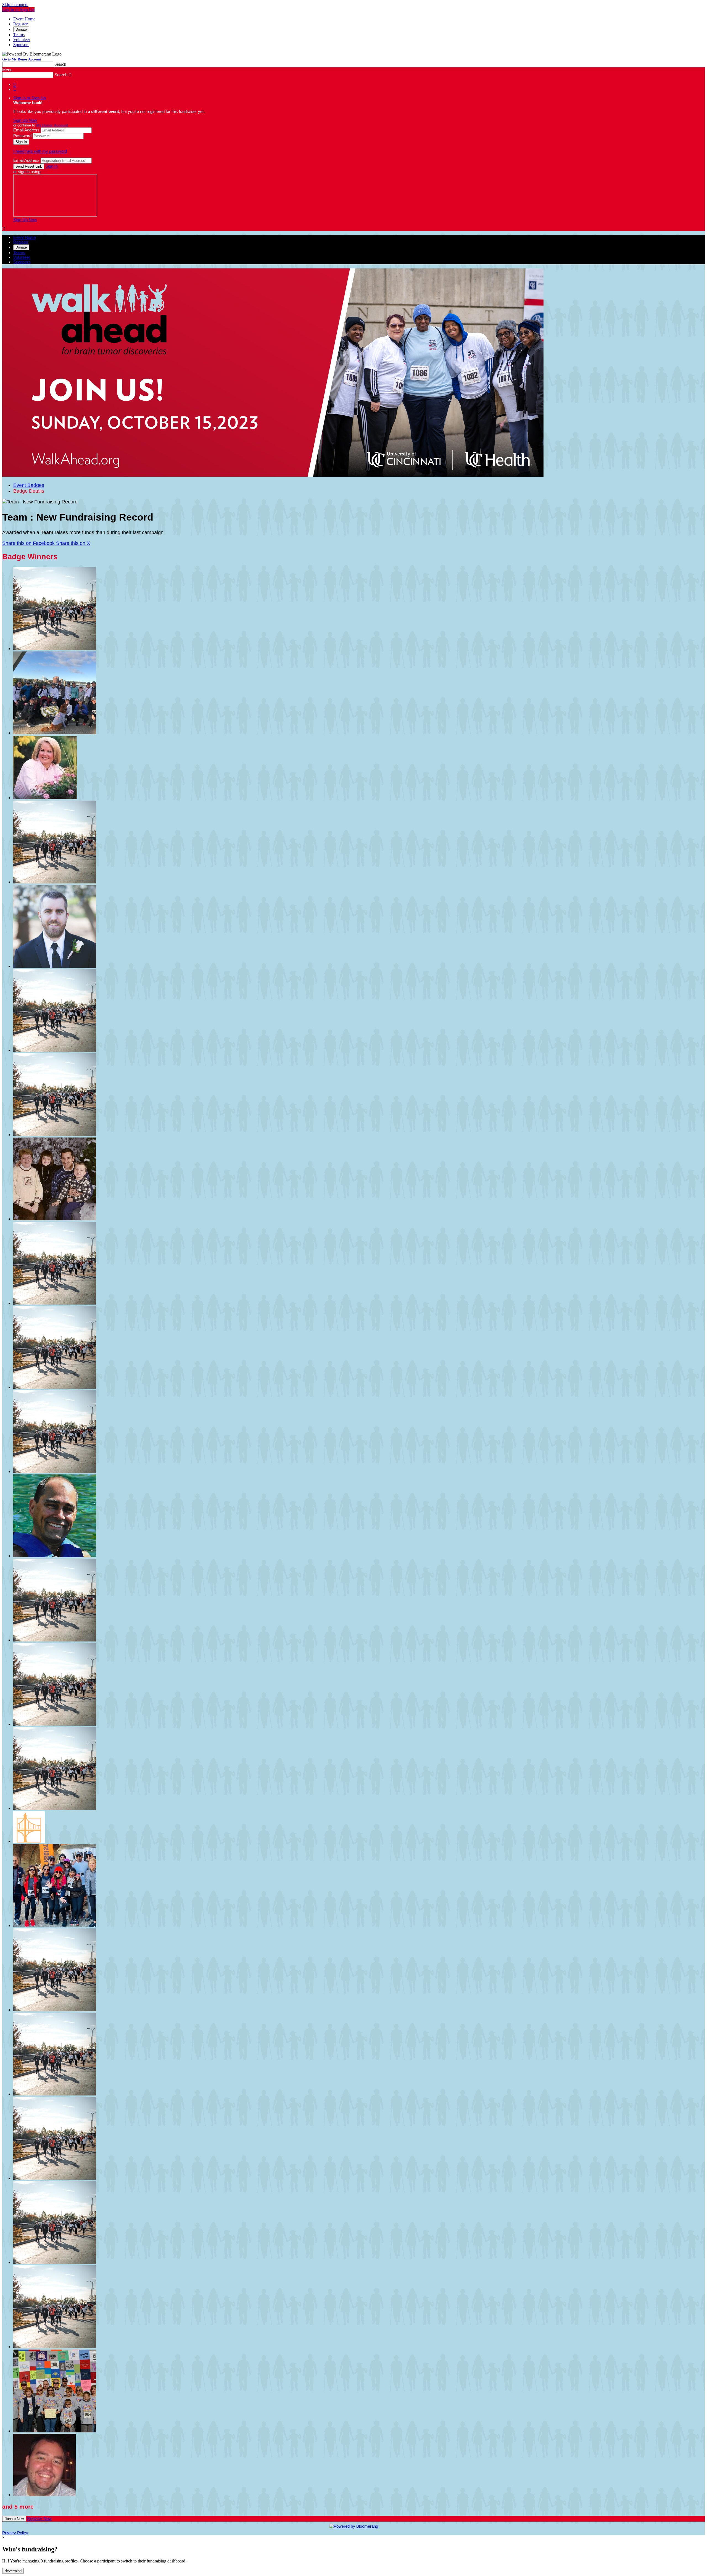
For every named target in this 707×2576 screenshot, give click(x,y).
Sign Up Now (25, 120)
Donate (21, 29)
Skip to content (15, 5)
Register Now (39, 2518)
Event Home (24, 19)
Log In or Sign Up (18, 10)
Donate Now (14, 2519)
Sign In (52, 166)
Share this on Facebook (29, 543)
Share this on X (73, 543)
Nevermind (13, 2571)
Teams (19, 35)
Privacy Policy (15, 2533)
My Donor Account (52, 125)
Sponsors (21, 45)
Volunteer (22, 40)
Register (20, 24)
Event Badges (29, 485)
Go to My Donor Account (22, 59)
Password (22, 136)
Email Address (26, 130)
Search (60, 64)
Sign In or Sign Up (30, 98)
